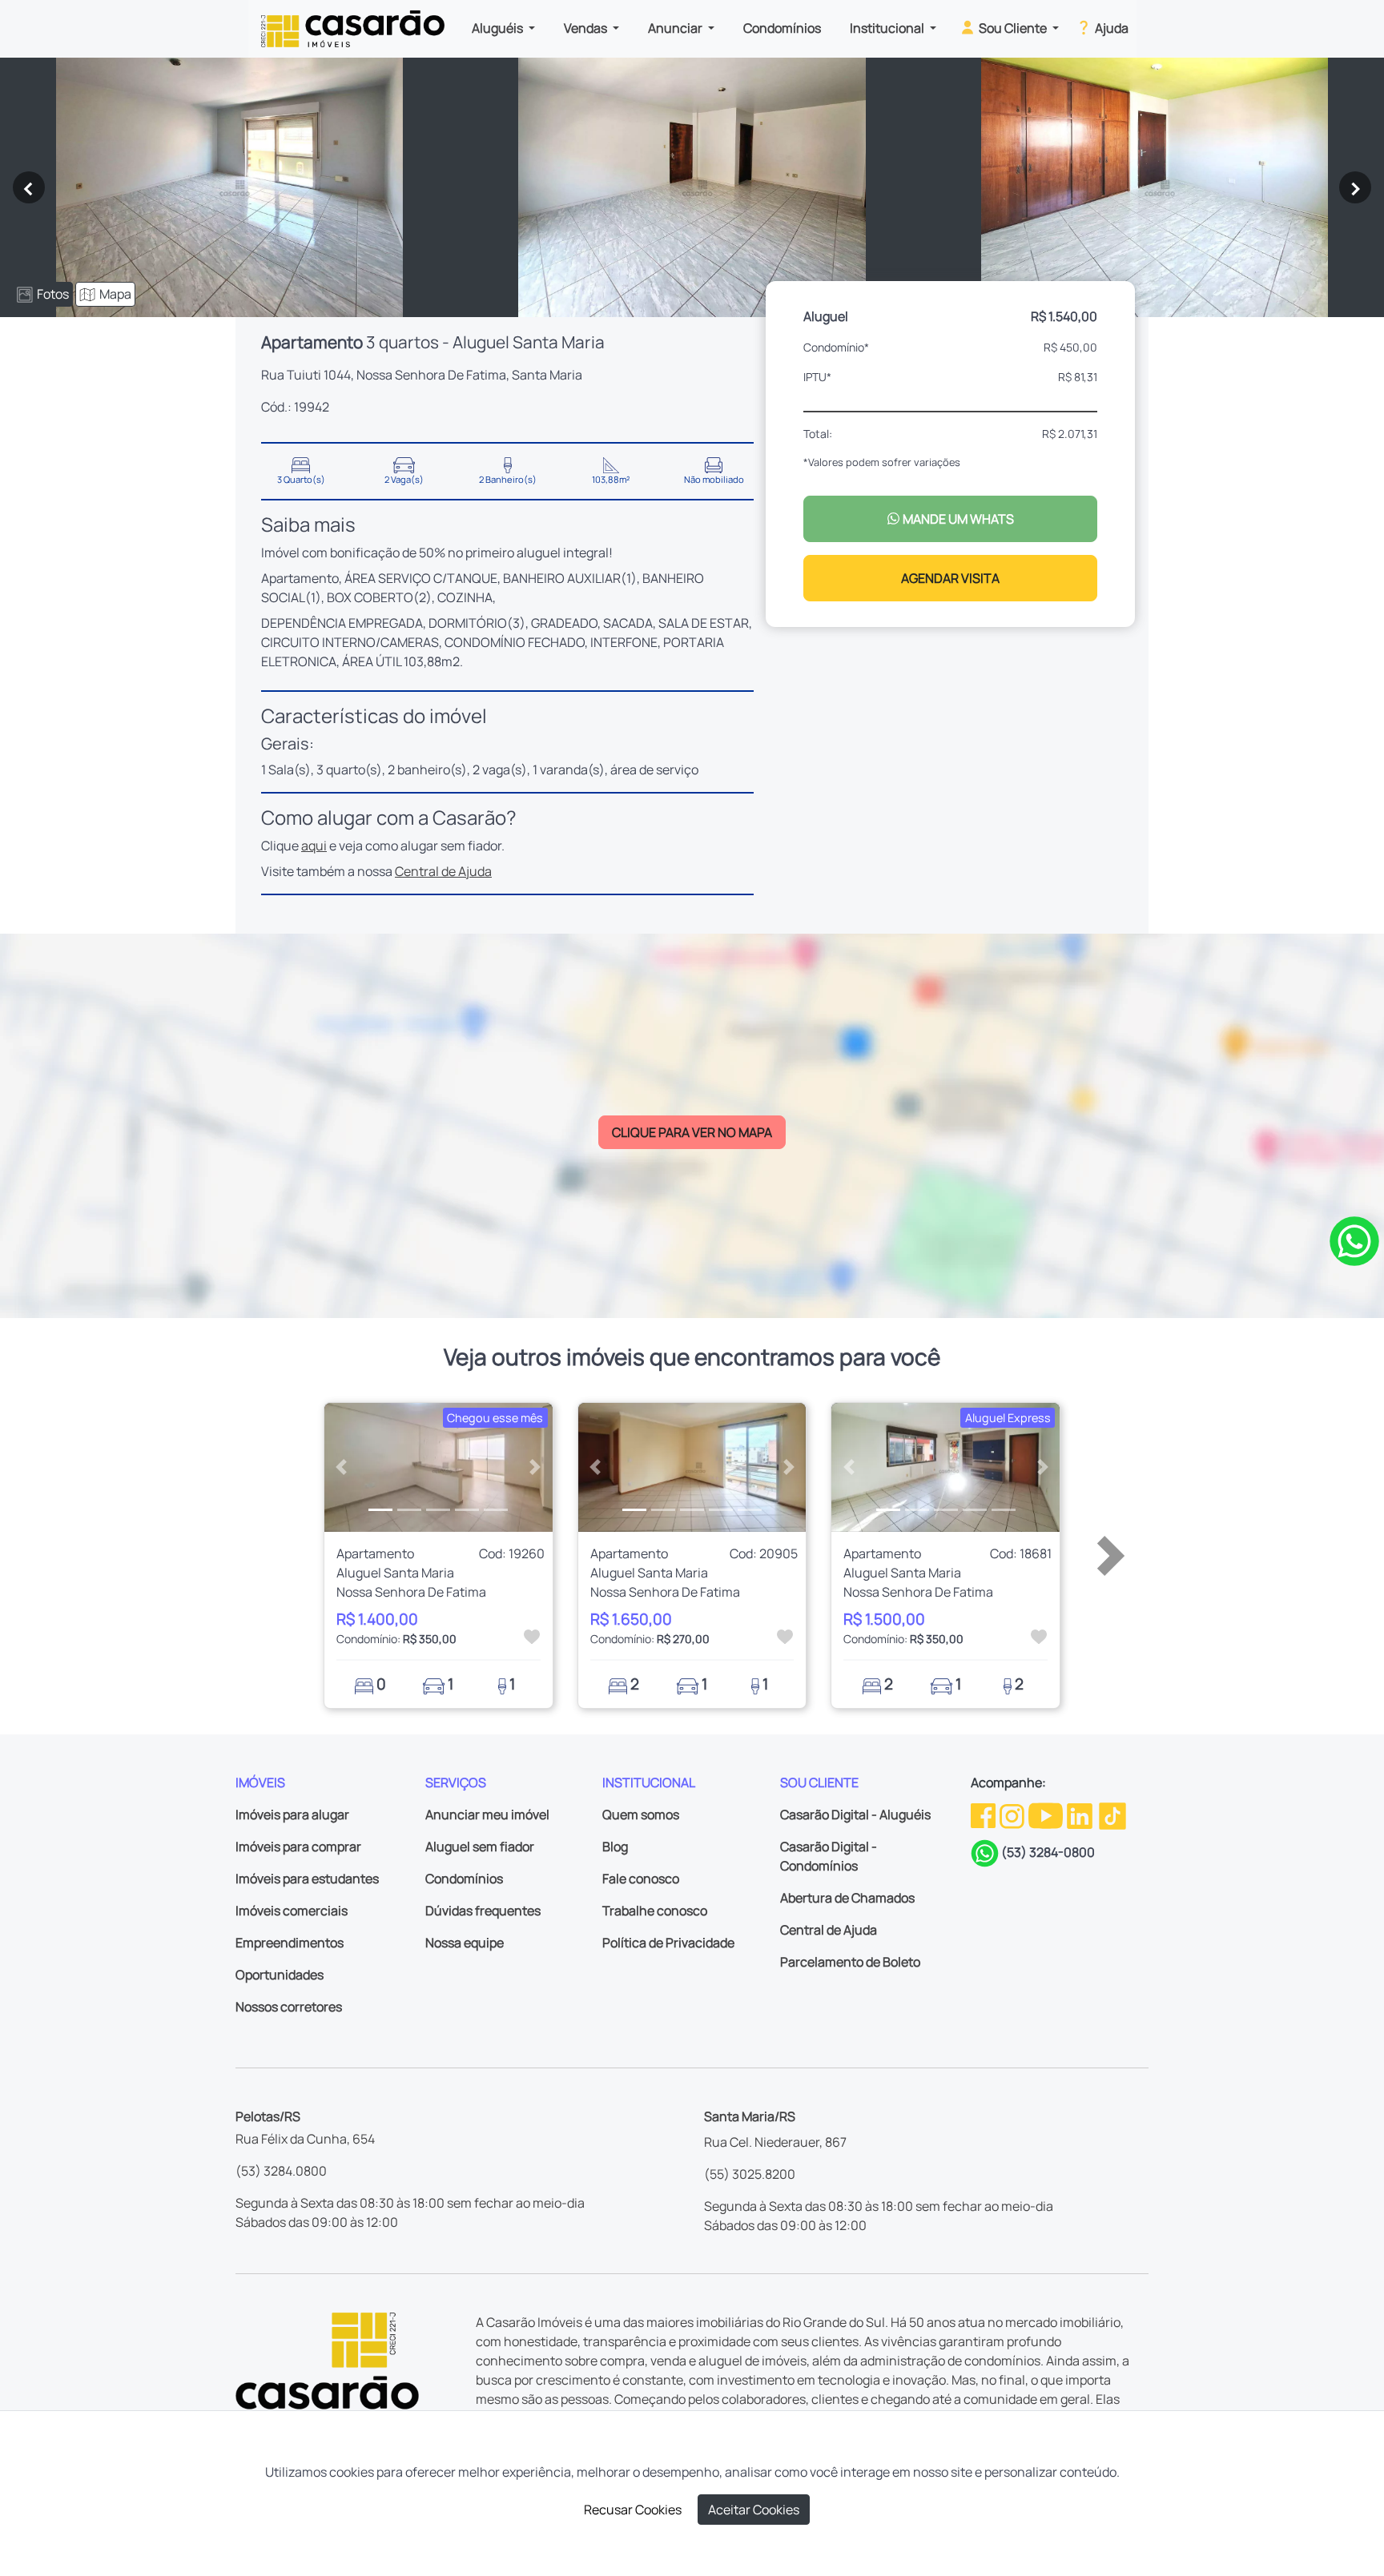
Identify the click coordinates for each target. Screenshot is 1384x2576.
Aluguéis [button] (499, 28)
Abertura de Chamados (847, 1898)
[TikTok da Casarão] (1112, 1814)
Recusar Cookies (633, 2510)
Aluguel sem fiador (480, 1847)
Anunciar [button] (676, 28)
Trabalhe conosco (655, 1911)
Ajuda (1110, 28)
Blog (615, 1847)
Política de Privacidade (668, 1943)
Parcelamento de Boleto (850, 1962)
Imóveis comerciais (292, 1911)
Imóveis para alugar (292, 1814)
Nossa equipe (465, 1943)
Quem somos (641, 1814)
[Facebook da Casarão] (984, 1814)
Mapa (115, 294)
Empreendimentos (290, 1943)
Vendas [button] (587, 28)
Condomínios (782, 28)
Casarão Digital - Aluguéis (855, 1814)
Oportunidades (280, 1975)
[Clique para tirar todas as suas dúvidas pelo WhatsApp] (1354, 1240)
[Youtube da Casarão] (1047, 1814)
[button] (342, 1467)
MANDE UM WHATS (957, 519)
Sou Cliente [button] (1013, 28)
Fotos (53, 294)
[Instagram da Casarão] (1013, 1814)
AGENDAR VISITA (950, 578)
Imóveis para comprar (298, 1847)
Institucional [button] (888, 28)
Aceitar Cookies (754, 2510)
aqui (314, 846)
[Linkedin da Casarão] (1081, 1814)
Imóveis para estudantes (307, 1879)
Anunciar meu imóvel (487, 1814)
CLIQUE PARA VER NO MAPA (692, 1132)
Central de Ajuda (443, 871)
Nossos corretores (289, 2007)
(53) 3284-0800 (1048, 1852)
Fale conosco (641, 1879)
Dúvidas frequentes (483, 1911)
